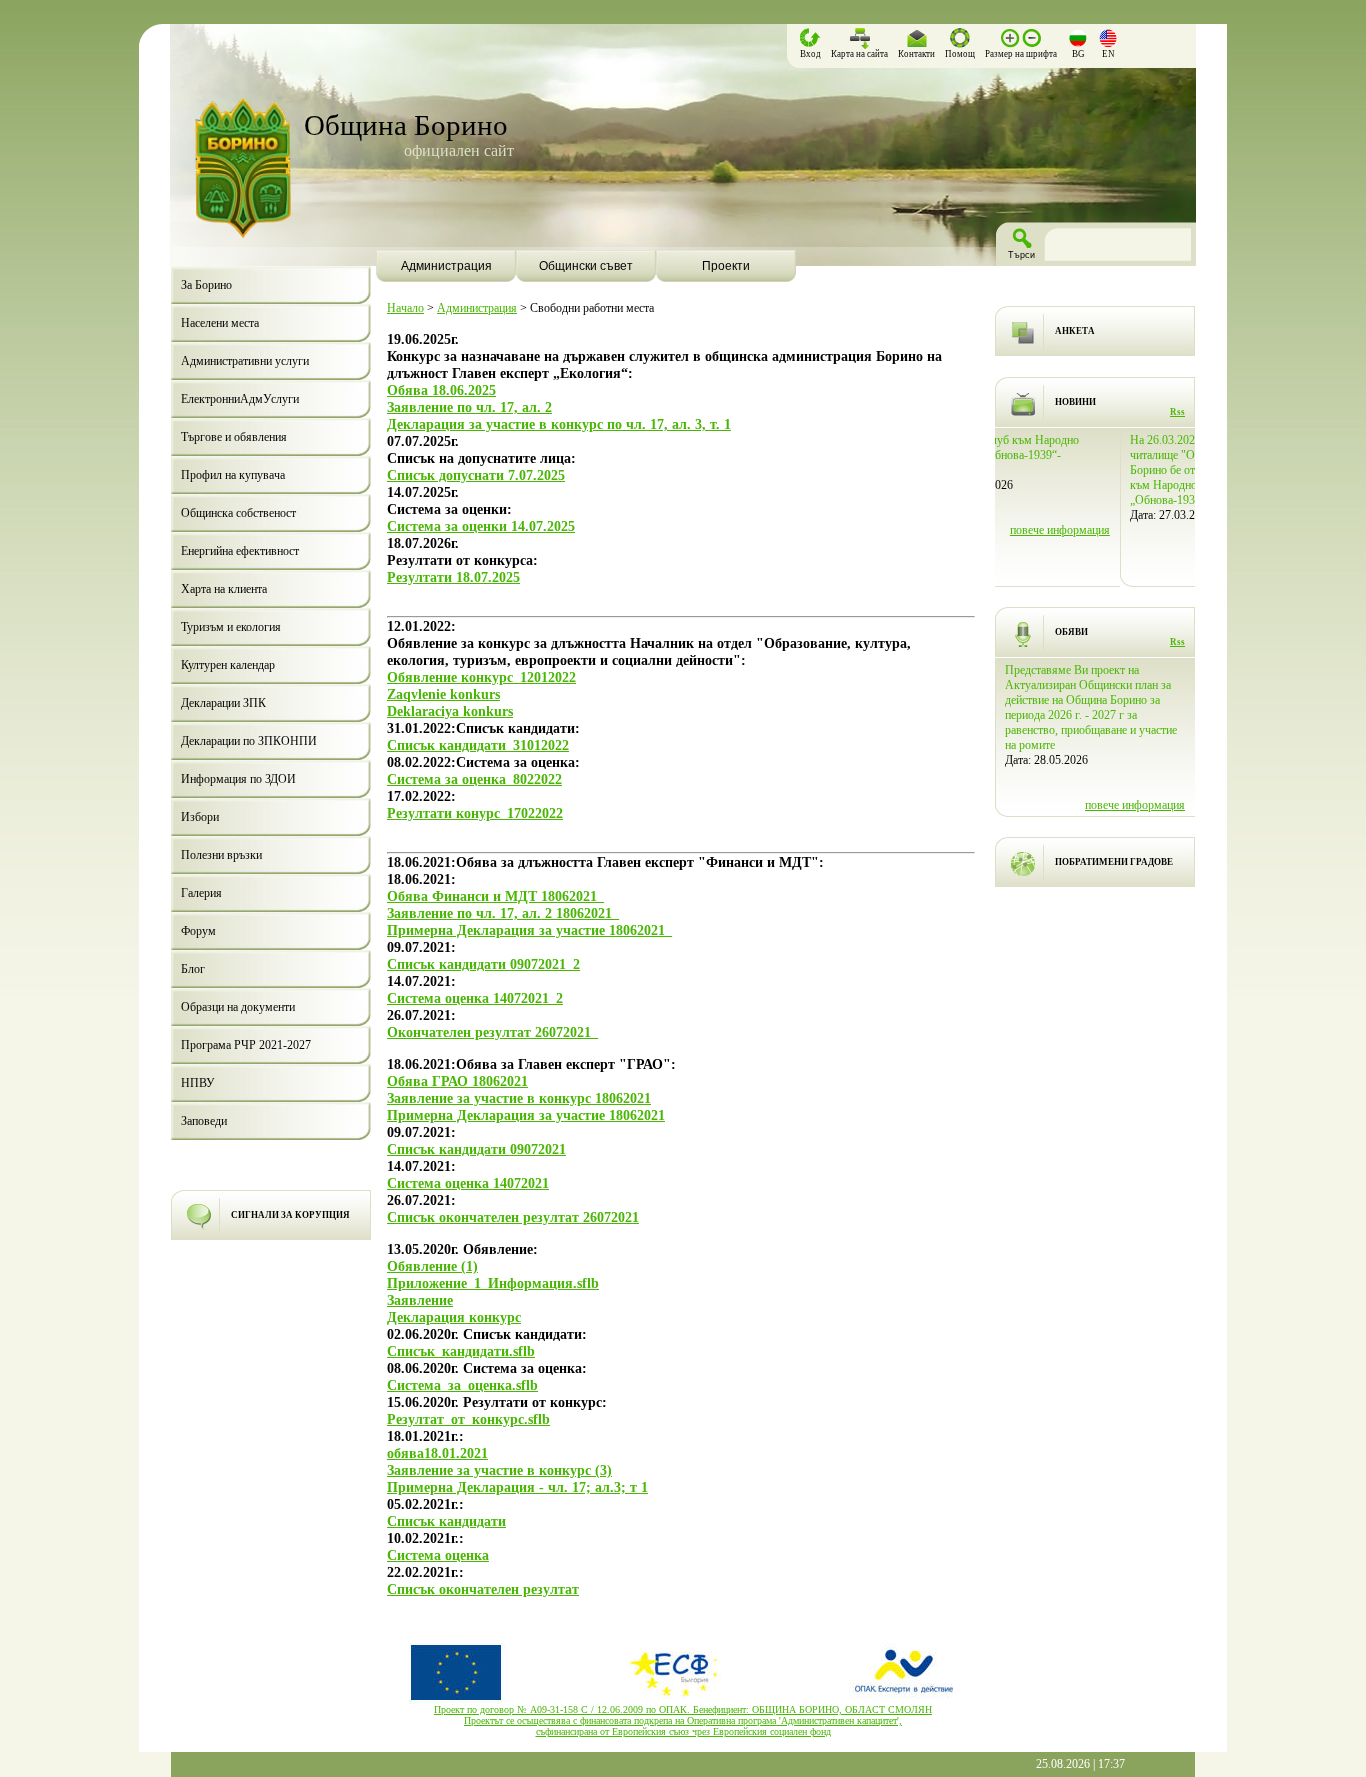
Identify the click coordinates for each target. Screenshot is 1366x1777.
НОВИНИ (1075, 402)
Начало (405, 308)
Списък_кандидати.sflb (461, 1351)
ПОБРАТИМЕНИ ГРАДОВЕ (1114, 862)
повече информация (1135, 560)
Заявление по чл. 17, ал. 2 (469, 407)
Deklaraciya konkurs (450, 711)
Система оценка (438, 1555)
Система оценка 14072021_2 (475, 998)
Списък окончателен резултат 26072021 (513, 1217)
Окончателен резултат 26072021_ (492, 1032)
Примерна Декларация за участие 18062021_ (529, 930)
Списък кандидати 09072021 (476, 1149)
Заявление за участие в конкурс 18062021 (519, 1098)
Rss (1177, 412)
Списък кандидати (446, 1521)
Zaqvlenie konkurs (443, 694)
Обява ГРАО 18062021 (457, 1081)
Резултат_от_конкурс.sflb (468, 1419)
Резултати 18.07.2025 (453, 577)
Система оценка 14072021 (468, 1183)
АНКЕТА (1075, 331)
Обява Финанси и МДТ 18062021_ (495, 896)
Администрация (477, 308)
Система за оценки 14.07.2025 (481, 526)
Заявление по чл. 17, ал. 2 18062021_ (503, 913)
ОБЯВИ (1071, 632)
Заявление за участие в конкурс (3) (499, 1470)
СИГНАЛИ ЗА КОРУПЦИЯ (290, 1215)
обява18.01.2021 (437, 1453)
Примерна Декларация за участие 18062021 (526, 1115)
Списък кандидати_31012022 (478, 745)
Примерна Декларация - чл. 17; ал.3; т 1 (517, 1487)
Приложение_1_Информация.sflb (493, 1283)
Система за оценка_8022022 (474, 779)
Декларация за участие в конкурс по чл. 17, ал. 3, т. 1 (559, 424)
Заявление (420, 1300)
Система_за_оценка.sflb (462, 1385)
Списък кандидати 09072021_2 (483, 964)
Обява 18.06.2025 (441, 390)
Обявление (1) (432, 1266)
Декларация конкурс (454, 1317)
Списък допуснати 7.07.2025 (476, 475)
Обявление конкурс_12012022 (481, 677)
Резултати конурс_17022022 (475, 813)
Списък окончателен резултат (483, 1589)
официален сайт (459, 150)
